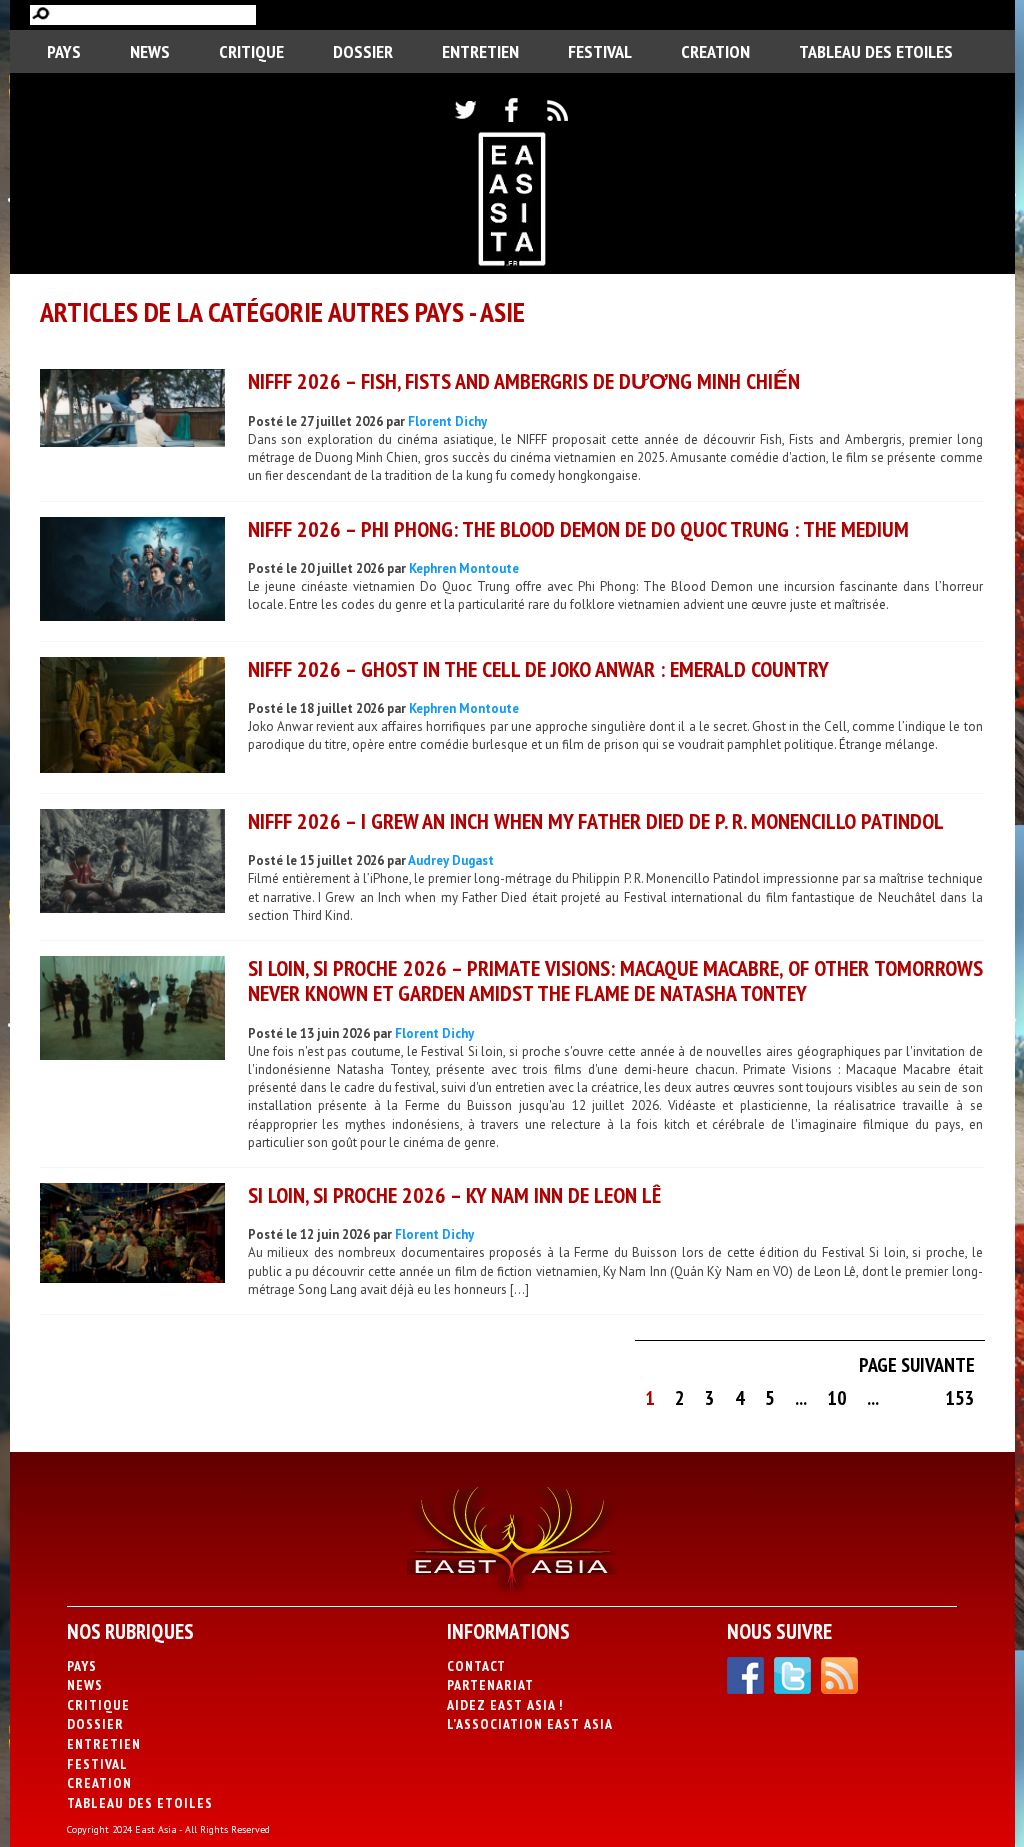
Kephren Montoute (464, 568)
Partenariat (490, 1685)
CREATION (715, 51)
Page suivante (917, 1365)
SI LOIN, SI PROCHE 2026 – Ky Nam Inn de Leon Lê (454, 1195)
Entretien (480, 51)
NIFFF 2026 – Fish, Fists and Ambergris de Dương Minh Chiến (524, 381)
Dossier (363, 51)
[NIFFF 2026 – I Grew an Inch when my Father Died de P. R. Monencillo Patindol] (132, 863)
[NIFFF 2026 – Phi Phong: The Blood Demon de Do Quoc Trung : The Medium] (132, 571)
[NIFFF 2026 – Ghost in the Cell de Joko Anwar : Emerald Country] (132, 717)
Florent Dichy (447, 421)
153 (960, 1398)
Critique (251, 51)
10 (837, 1398)
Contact (476, 1666)
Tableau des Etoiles (876, 51)
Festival (600, 51)
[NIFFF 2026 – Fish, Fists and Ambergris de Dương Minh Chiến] (132, 410)
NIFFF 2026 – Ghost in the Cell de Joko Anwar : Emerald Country (538, 669)
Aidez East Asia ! (505, 1705)
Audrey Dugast (451, 860)
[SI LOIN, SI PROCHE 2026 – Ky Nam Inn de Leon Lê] (132, 1235)
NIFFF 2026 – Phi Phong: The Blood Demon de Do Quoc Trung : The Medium (578, 529)
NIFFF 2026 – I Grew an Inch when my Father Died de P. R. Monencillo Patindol (596, 821)
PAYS (64, 51)
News (150, 51)
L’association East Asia (530, 1724)
